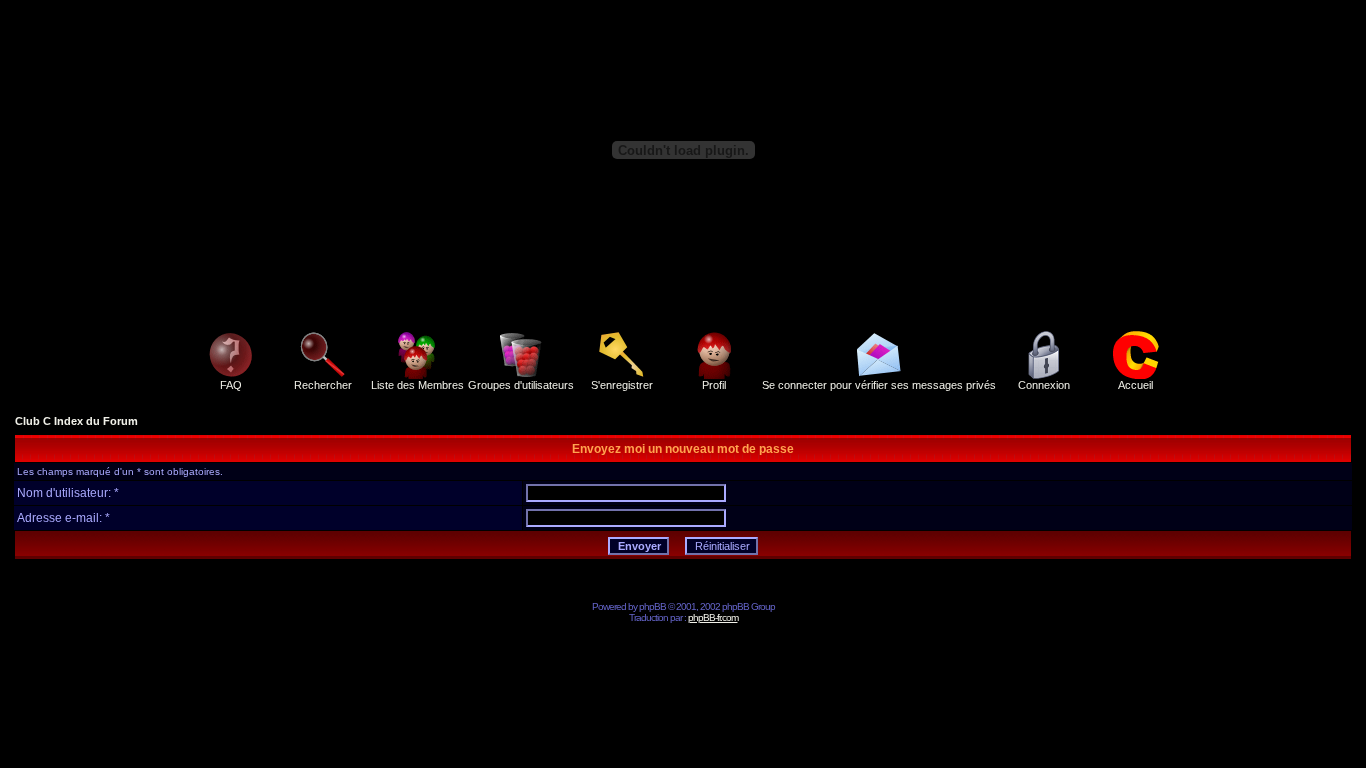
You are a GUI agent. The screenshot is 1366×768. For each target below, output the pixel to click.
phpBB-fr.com (713, 617)
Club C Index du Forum (76, 421)
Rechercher (323, 385)
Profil (714, 385)
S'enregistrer (622, 385)
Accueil (1135, 385)
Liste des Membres (417, 385)
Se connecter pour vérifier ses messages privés (879, 385)
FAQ (231, 385)
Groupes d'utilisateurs (521, 385)
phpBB (652, 606)
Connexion (1044, 385)
